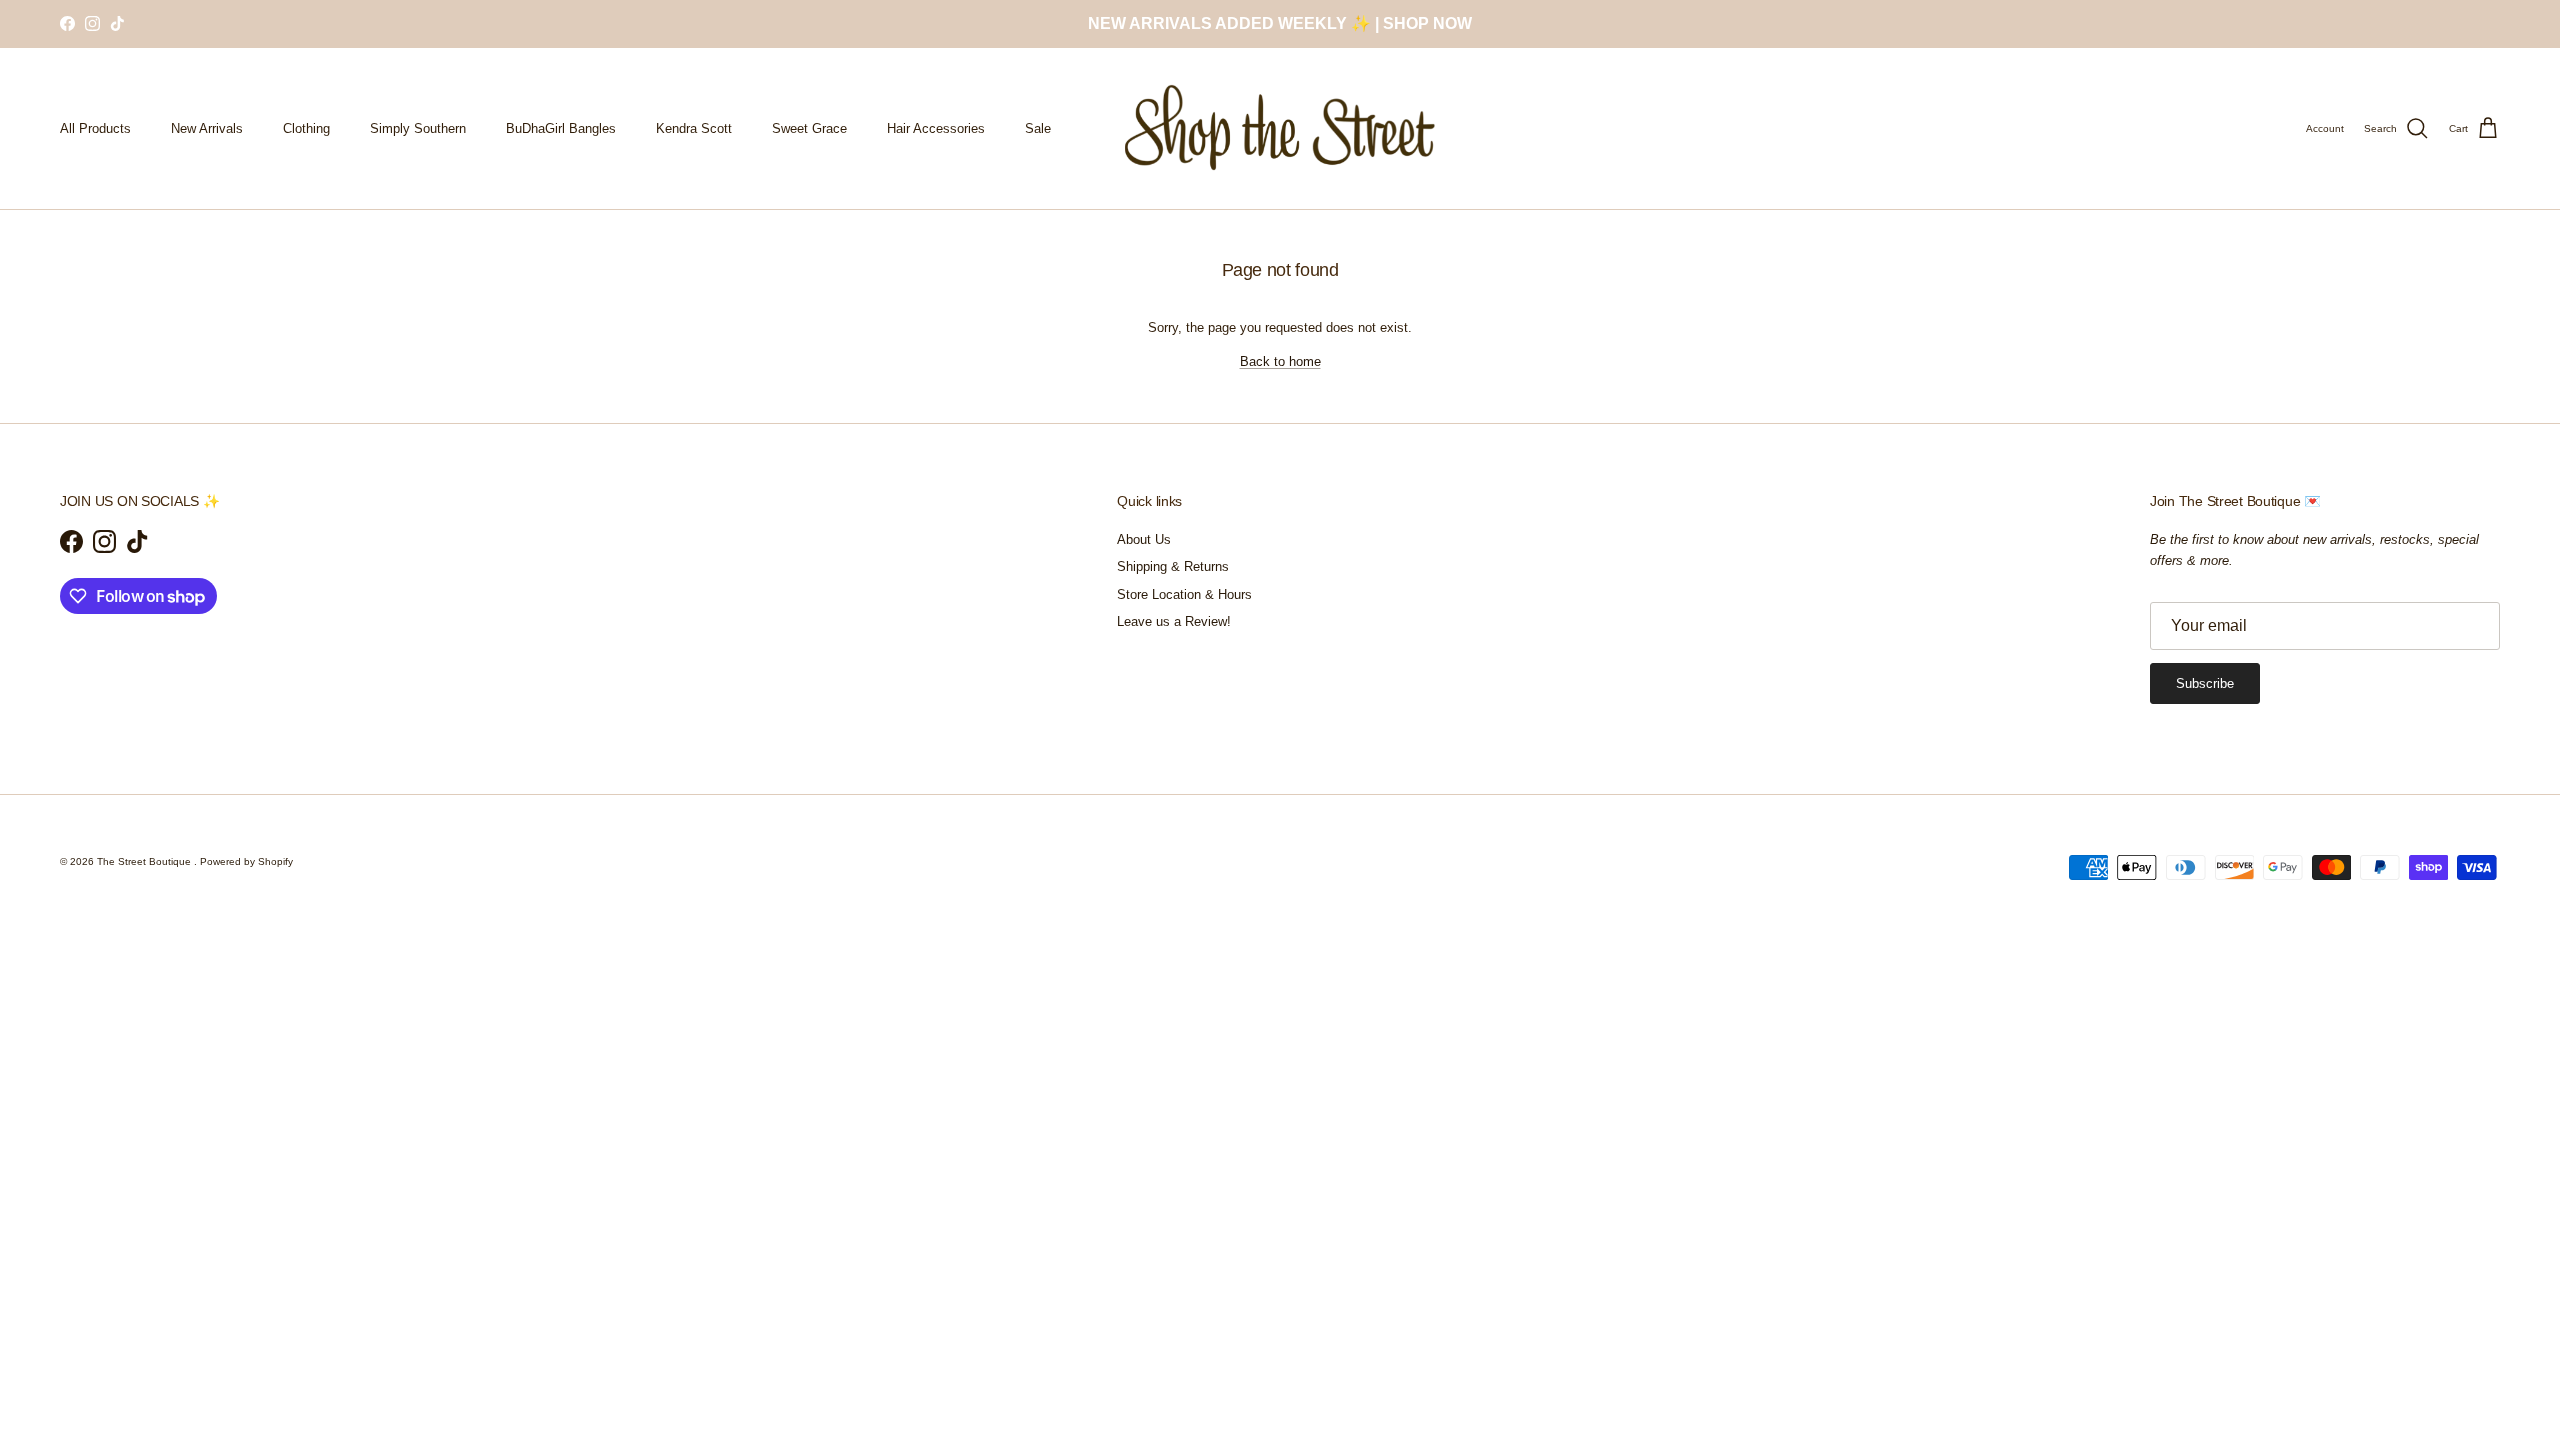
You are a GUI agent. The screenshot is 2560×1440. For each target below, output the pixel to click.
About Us (1144, 539)
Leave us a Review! (1174, 621)
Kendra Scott (694, 128)
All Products (95, 128)
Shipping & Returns (1173, 566)
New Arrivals (207, 128)
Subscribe (2205, 683)
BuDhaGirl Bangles (561, 128)
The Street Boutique (145, 861)
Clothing (306, 128)
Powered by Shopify (246, 861)
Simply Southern (418, 128)
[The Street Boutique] (1280, 128)
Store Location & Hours (1184, 594)
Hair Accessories (936, 128)
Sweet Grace (809, 128)
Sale (1038, 128)
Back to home (1280, 361)
